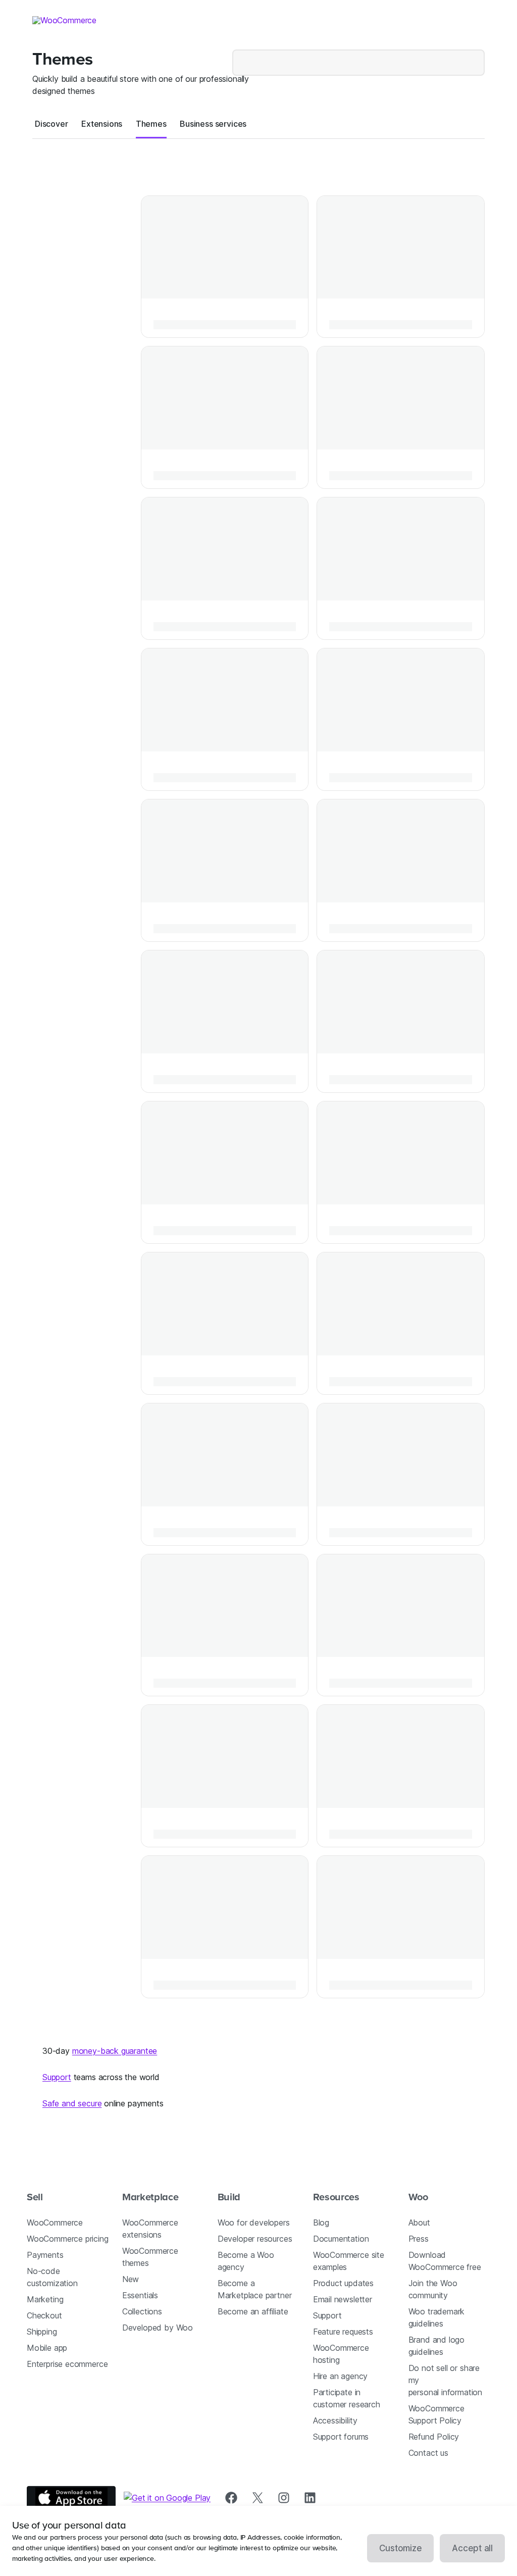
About (419, 2223)
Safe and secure (72, 2103)
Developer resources (255, 2239)
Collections (142, 2311)
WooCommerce (55, 2223)
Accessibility (335, 2420)
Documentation (341, 2239)
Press (419, 2239)
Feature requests (343, 2332)
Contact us (428, 2453)
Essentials (140, 2295)
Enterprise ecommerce (67, 2364)
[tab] (51, 124)
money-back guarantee (115, 2051)
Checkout (44, 2315)
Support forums (341, 2437)
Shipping (42, 2332)
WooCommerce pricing (68, 2239)
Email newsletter (343, 2299)
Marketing (45, 2299)
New (131, 2279)
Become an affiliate (253, 2311)
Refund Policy (434, 2437)
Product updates (343, 2283)
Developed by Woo (158, 2328)
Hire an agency (341, 2376)
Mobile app (47, 2348)
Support (57, 2077)
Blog (321, 2223)
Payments (45, 2255)
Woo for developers (254, 2223)
